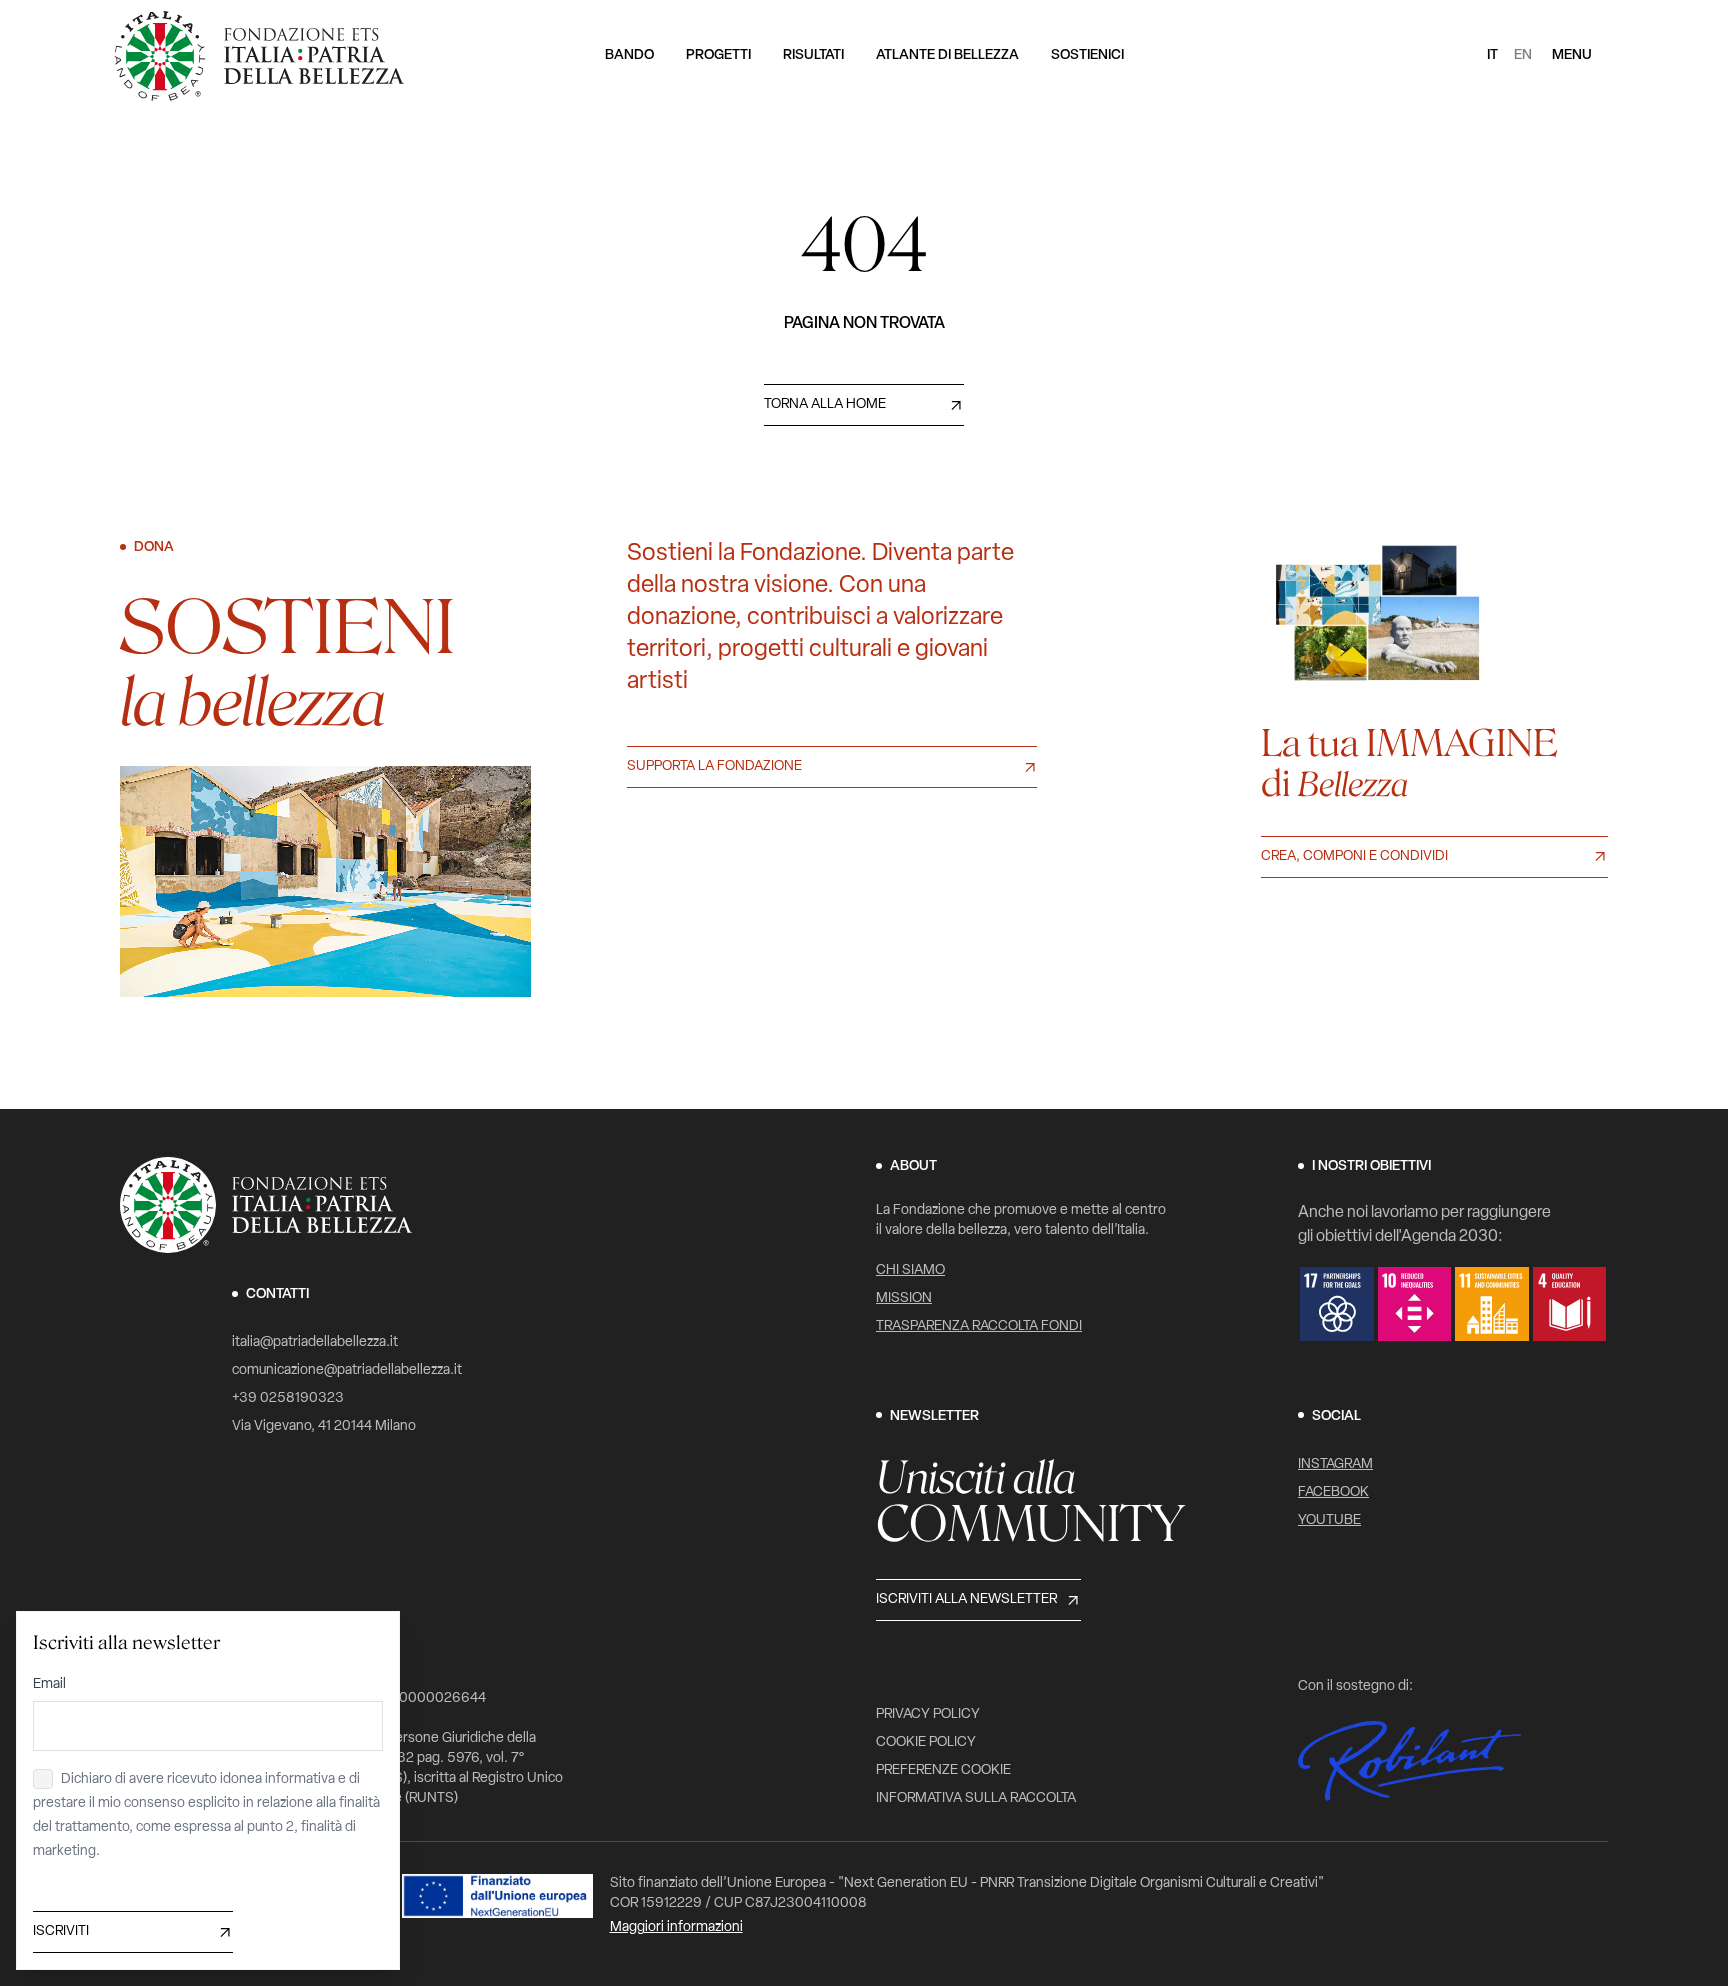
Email (49, 1684)
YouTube (1329, 1520)
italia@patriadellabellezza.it (315, 1342)
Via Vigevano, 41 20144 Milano (324, 1426)
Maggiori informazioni (676, 1927)
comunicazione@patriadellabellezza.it (347, 1370)
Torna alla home (825, 404)
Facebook (1333, 1492)
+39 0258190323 (288, 1398)
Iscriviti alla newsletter (966, 1599)
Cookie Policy (926, 1742)
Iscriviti (61, 1931)
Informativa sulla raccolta (976, 1798)
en (1523, 55)
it (1492, 55)
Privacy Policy (928, 1714)
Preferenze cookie (943, 1770)
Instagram (1335, 1464)
